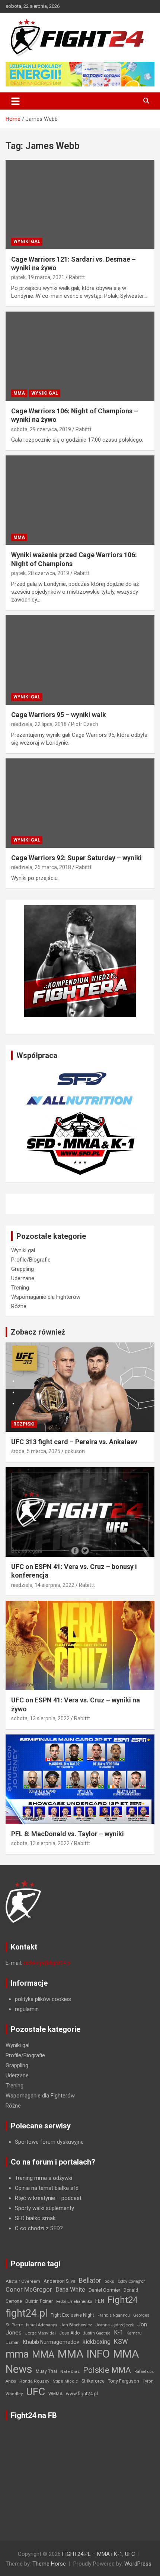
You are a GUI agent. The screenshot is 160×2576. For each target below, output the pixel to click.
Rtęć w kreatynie (35, 2198)
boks (109, 2281)
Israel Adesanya (41, 2325)
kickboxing (97, 2342)
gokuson (75, 1451)
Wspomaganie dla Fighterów (46, 1297)
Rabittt (77, 277)
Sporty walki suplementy (44, 2208)
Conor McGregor (29, 2290)
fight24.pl (26, 2313)
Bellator (90, 2280)
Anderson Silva (60, 2281)
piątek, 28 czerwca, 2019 (40, 573)
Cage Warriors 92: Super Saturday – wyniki (76, 858)
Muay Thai (46, 2371)
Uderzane (23, 1278)
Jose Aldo (69, 2333)
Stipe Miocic (65, 2381)
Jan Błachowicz (76, 2325)
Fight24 (123, 2300)
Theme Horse (49, 2564)
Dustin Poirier (39, 2301)
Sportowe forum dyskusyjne (49, 2142)
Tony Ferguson (124, 2381)
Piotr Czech (85, 724)
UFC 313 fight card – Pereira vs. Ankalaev (74, 1442)
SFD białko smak (35, 2218)
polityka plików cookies (43, 1999)
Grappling (23, 1269)
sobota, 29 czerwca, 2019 (41, 429)
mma (17, 2354)
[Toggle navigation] (15, 101)
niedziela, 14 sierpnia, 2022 (43, 1585)
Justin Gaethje (97, 2333)
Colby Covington (132, 2281)
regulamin (27, 2009)
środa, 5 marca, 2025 (36, 1451)
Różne (19, 1306)
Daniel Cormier (104, 2290)
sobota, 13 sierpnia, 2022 (40, 1718)
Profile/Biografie (31, 1260)
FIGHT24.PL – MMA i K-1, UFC (99, 2554)
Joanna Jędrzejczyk (115, 2325)
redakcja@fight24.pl (47, 1963)
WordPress (138, 2564)
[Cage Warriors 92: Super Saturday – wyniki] (80, 803)
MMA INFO (84, 2354)
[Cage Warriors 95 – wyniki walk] (80, 660)
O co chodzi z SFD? (39, 2228)
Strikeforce (93, 2381)
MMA (19, 393)
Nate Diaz (70, 2371)
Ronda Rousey (34, 2381)
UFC (36, 2392)
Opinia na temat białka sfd (47, 2188)
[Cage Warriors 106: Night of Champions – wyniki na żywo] (80, 356)
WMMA (55, 2394)
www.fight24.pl (82, 2394)
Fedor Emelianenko (74, 2302)
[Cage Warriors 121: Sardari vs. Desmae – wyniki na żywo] (80, 204)
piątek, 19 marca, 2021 (38, 277)
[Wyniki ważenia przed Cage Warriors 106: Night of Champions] (80, 500)
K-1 (119, 2332)
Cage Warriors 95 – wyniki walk (59, 715)
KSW (121, 2342)
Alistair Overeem (23, 2281)
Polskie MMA (107, 2370)
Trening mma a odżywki (44, 2178)
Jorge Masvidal (40, 2333)
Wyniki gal (27, 241)
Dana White (70, 2290)
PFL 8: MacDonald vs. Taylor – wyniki (68, 1834)
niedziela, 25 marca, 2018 (41, 867)
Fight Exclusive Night (72, 2315)
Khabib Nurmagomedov (51, 2342)
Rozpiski (24, 1424)
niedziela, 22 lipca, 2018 (39, 724)
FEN (100, 2301)
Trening (20, 1288)
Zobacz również (38, 1332)
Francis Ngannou (114, 2315)
